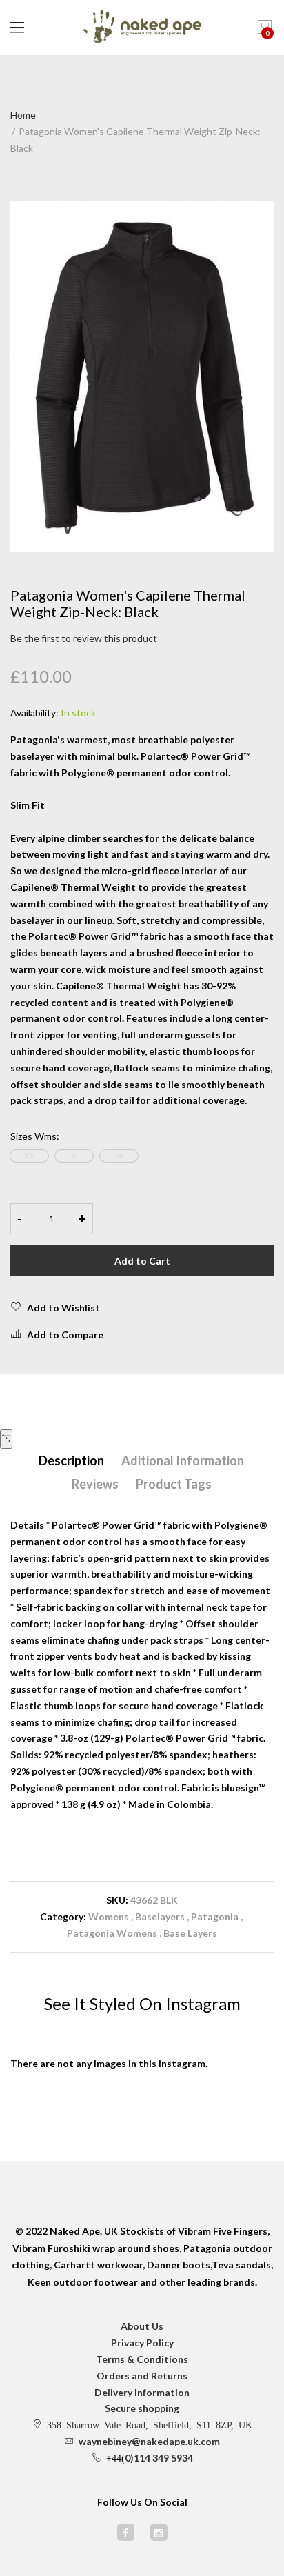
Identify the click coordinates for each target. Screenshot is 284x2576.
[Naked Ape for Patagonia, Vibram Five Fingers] (142, 28)
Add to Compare (65, 1335)
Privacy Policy (142, 2343)
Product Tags (174, 1484)
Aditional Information (183, 1460)
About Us (142, 2326)
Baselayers (160, 1916)
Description (71, 1460)
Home (23, 115)
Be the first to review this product (84, 638)
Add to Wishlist (63, 1308)
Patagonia (216, 1916)
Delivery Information (142, 2392)
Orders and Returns (142, 2376)
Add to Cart (142, 1261)
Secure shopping (142, 2408)
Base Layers (190, 1933)
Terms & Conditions (142, 2359)
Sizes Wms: (35, 1136)
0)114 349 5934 (159, 2458)
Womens (109, 1916)
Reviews (95, 1484)
